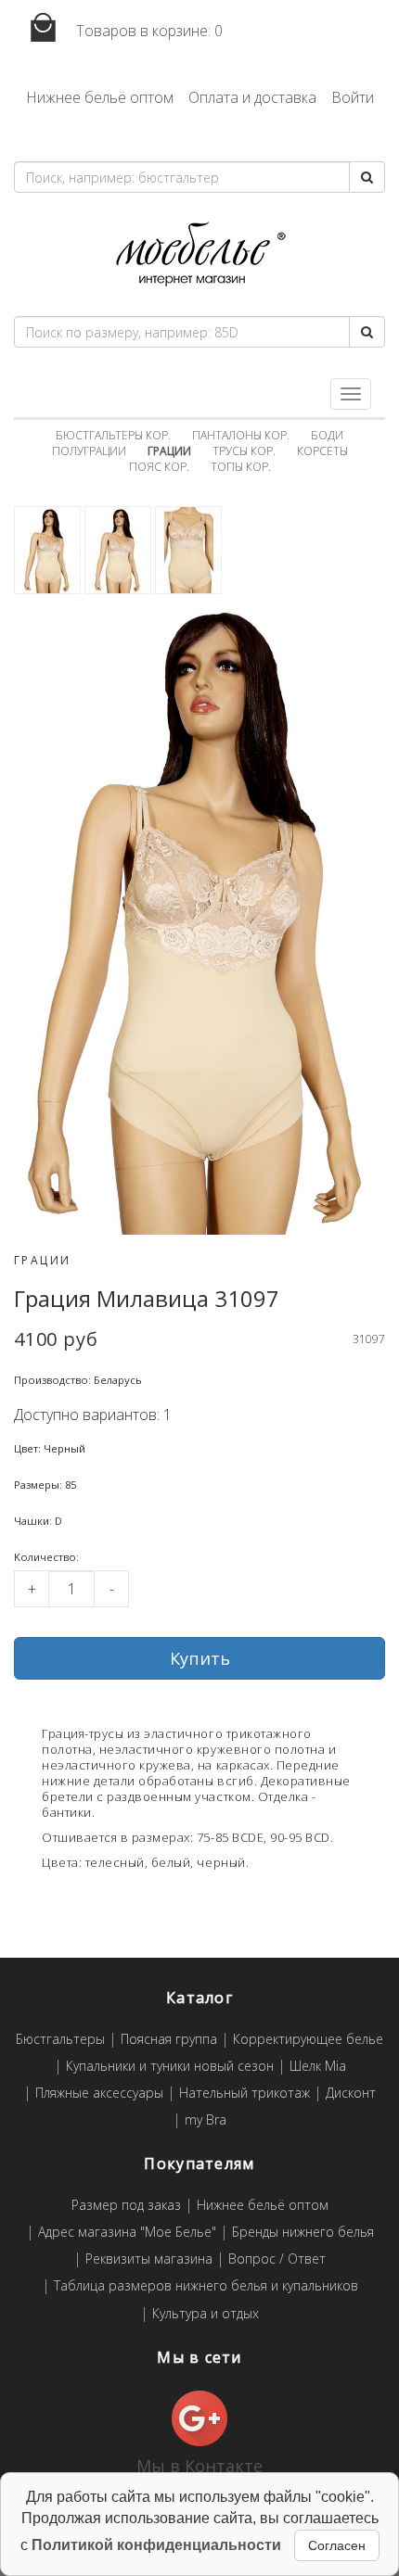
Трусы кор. (244, 451)
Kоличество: (46, 1557)
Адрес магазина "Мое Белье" (127, 2233)
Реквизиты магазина (149, 2259)
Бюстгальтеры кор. (113, 435)
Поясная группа (169, 2040)
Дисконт (351, 2094)
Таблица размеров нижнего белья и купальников (206, 2286)
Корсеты (322, 451)
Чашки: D (38, 1521)
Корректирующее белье (308, 2040)
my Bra (206, 2120)
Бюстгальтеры (60, 2040)
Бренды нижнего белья (303, 2233)
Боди (327, 435)
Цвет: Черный (50, 1448)
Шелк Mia (318, 2067)
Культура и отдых (206, 2314)
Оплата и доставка (252, 97)
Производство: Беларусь (78, 1380)
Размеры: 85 (45, 1485)
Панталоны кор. (241, 435)
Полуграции (89, 451)
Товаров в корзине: (148, 31)
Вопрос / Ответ (277, 2259)
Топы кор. (241, 467)
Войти (353, 97)
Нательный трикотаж (245, 2094)
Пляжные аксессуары (99, 2094)
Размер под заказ (126, 2206)
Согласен (337, 2545)
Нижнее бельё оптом (100, 97)
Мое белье (199, 254)
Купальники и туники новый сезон (170, 2067)
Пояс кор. (159, 467)
